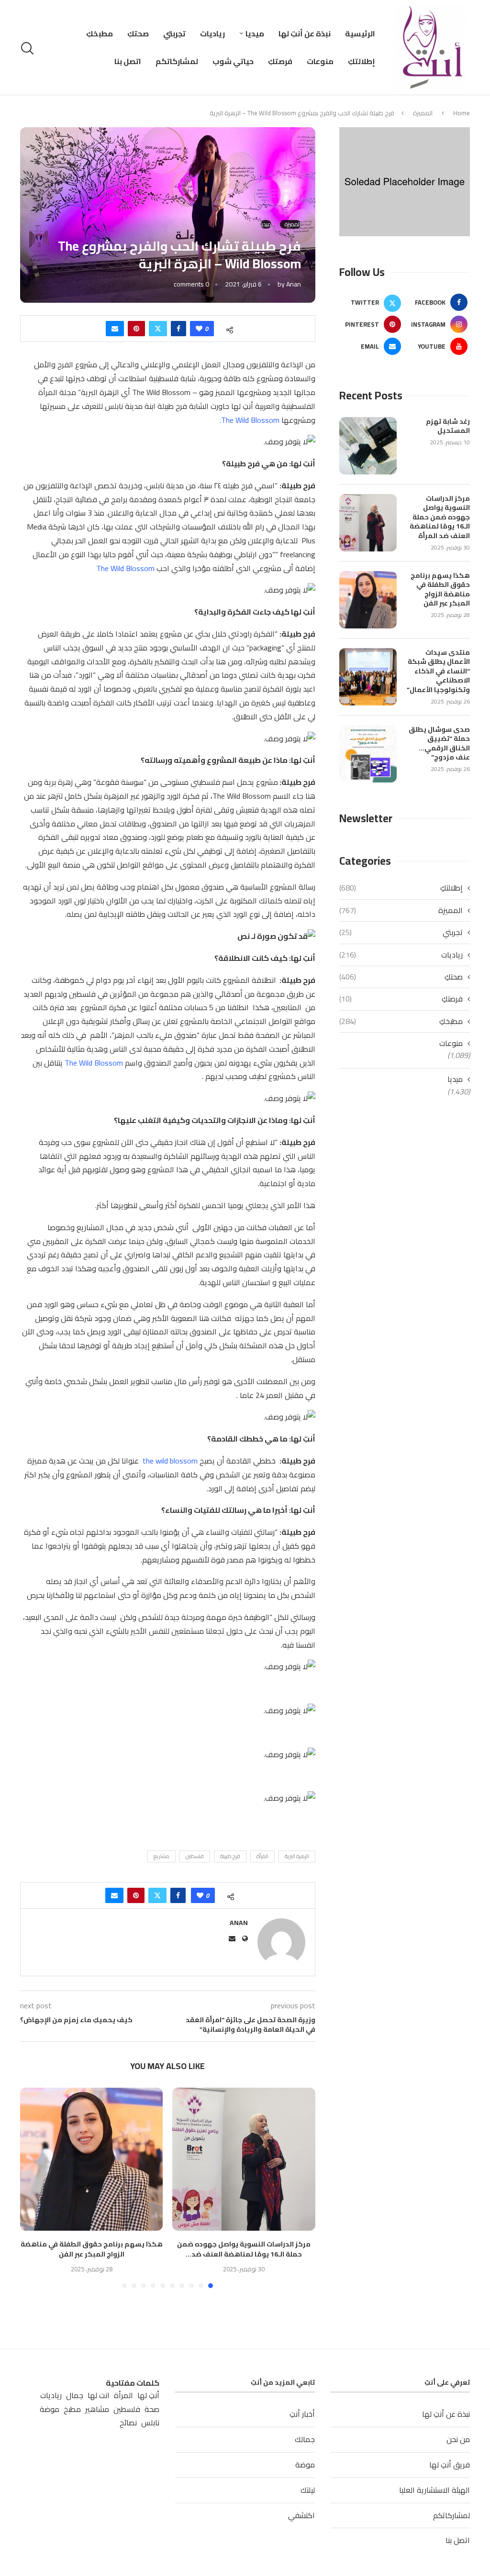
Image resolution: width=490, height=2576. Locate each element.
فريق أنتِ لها (450, 2465)
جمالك (305, 2439)
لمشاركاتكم (177, 61)
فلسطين (195, 1856)
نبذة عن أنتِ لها (305, 33)
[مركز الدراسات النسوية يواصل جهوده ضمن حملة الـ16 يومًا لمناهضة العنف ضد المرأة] (244, 2159)
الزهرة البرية (297, 1856)
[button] (33, 2188)
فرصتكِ (280, 61)
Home (462, 113)
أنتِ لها (148, 2395)
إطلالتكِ (362, 61)
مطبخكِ (100, 33)
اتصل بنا (128, 61)
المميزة (423, 113)
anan (294, 284)
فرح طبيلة (230, 1856)
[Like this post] (199, 329)
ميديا (255, 33)
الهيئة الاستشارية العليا (434, 2490)
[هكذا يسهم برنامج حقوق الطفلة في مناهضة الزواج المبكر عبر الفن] (92, 2159)
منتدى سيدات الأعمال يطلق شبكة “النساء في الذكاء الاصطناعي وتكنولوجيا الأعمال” (438, 672)
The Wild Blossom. (250, 420)
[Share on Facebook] (178, 329)
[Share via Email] (115, 329)
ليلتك (308, 2490)
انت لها (99, 2395)
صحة (152, 2409)
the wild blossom (169, 1461)
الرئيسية (360, 33)
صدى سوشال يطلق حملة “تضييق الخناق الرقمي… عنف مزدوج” (439, 744)
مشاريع (161, 1856)
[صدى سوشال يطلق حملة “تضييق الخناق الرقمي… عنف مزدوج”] (368, 754)
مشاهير (97, 2409)
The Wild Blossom (125, 568)
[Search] (29, 48)
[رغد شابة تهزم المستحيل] (368, 446)
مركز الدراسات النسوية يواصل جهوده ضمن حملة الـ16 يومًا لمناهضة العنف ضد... (244, 2249)
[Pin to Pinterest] (136, 329)
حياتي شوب (233, 61)
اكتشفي (301, 2515)
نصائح (128, 2423)
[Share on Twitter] (158, 329)
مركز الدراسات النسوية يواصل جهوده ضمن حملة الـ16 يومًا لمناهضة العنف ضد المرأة (440, 517)
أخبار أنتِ (302, 2414)
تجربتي (174, 33)
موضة (305, 2465)
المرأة (262, 1856)
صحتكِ (138, 33)
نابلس (150, 2423)
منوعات (320, 61)
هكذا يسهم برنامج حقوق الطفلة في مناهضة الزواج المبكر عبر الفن (92, 2249)
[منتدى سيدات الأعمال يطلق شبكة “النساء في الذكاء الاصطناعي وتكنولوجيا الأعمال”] (368, 677)
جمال (75, 2395)
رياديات (212, 33)
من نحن (458, 2439)
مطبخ (72, 2409)
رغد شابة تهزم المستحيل (448, 426)
